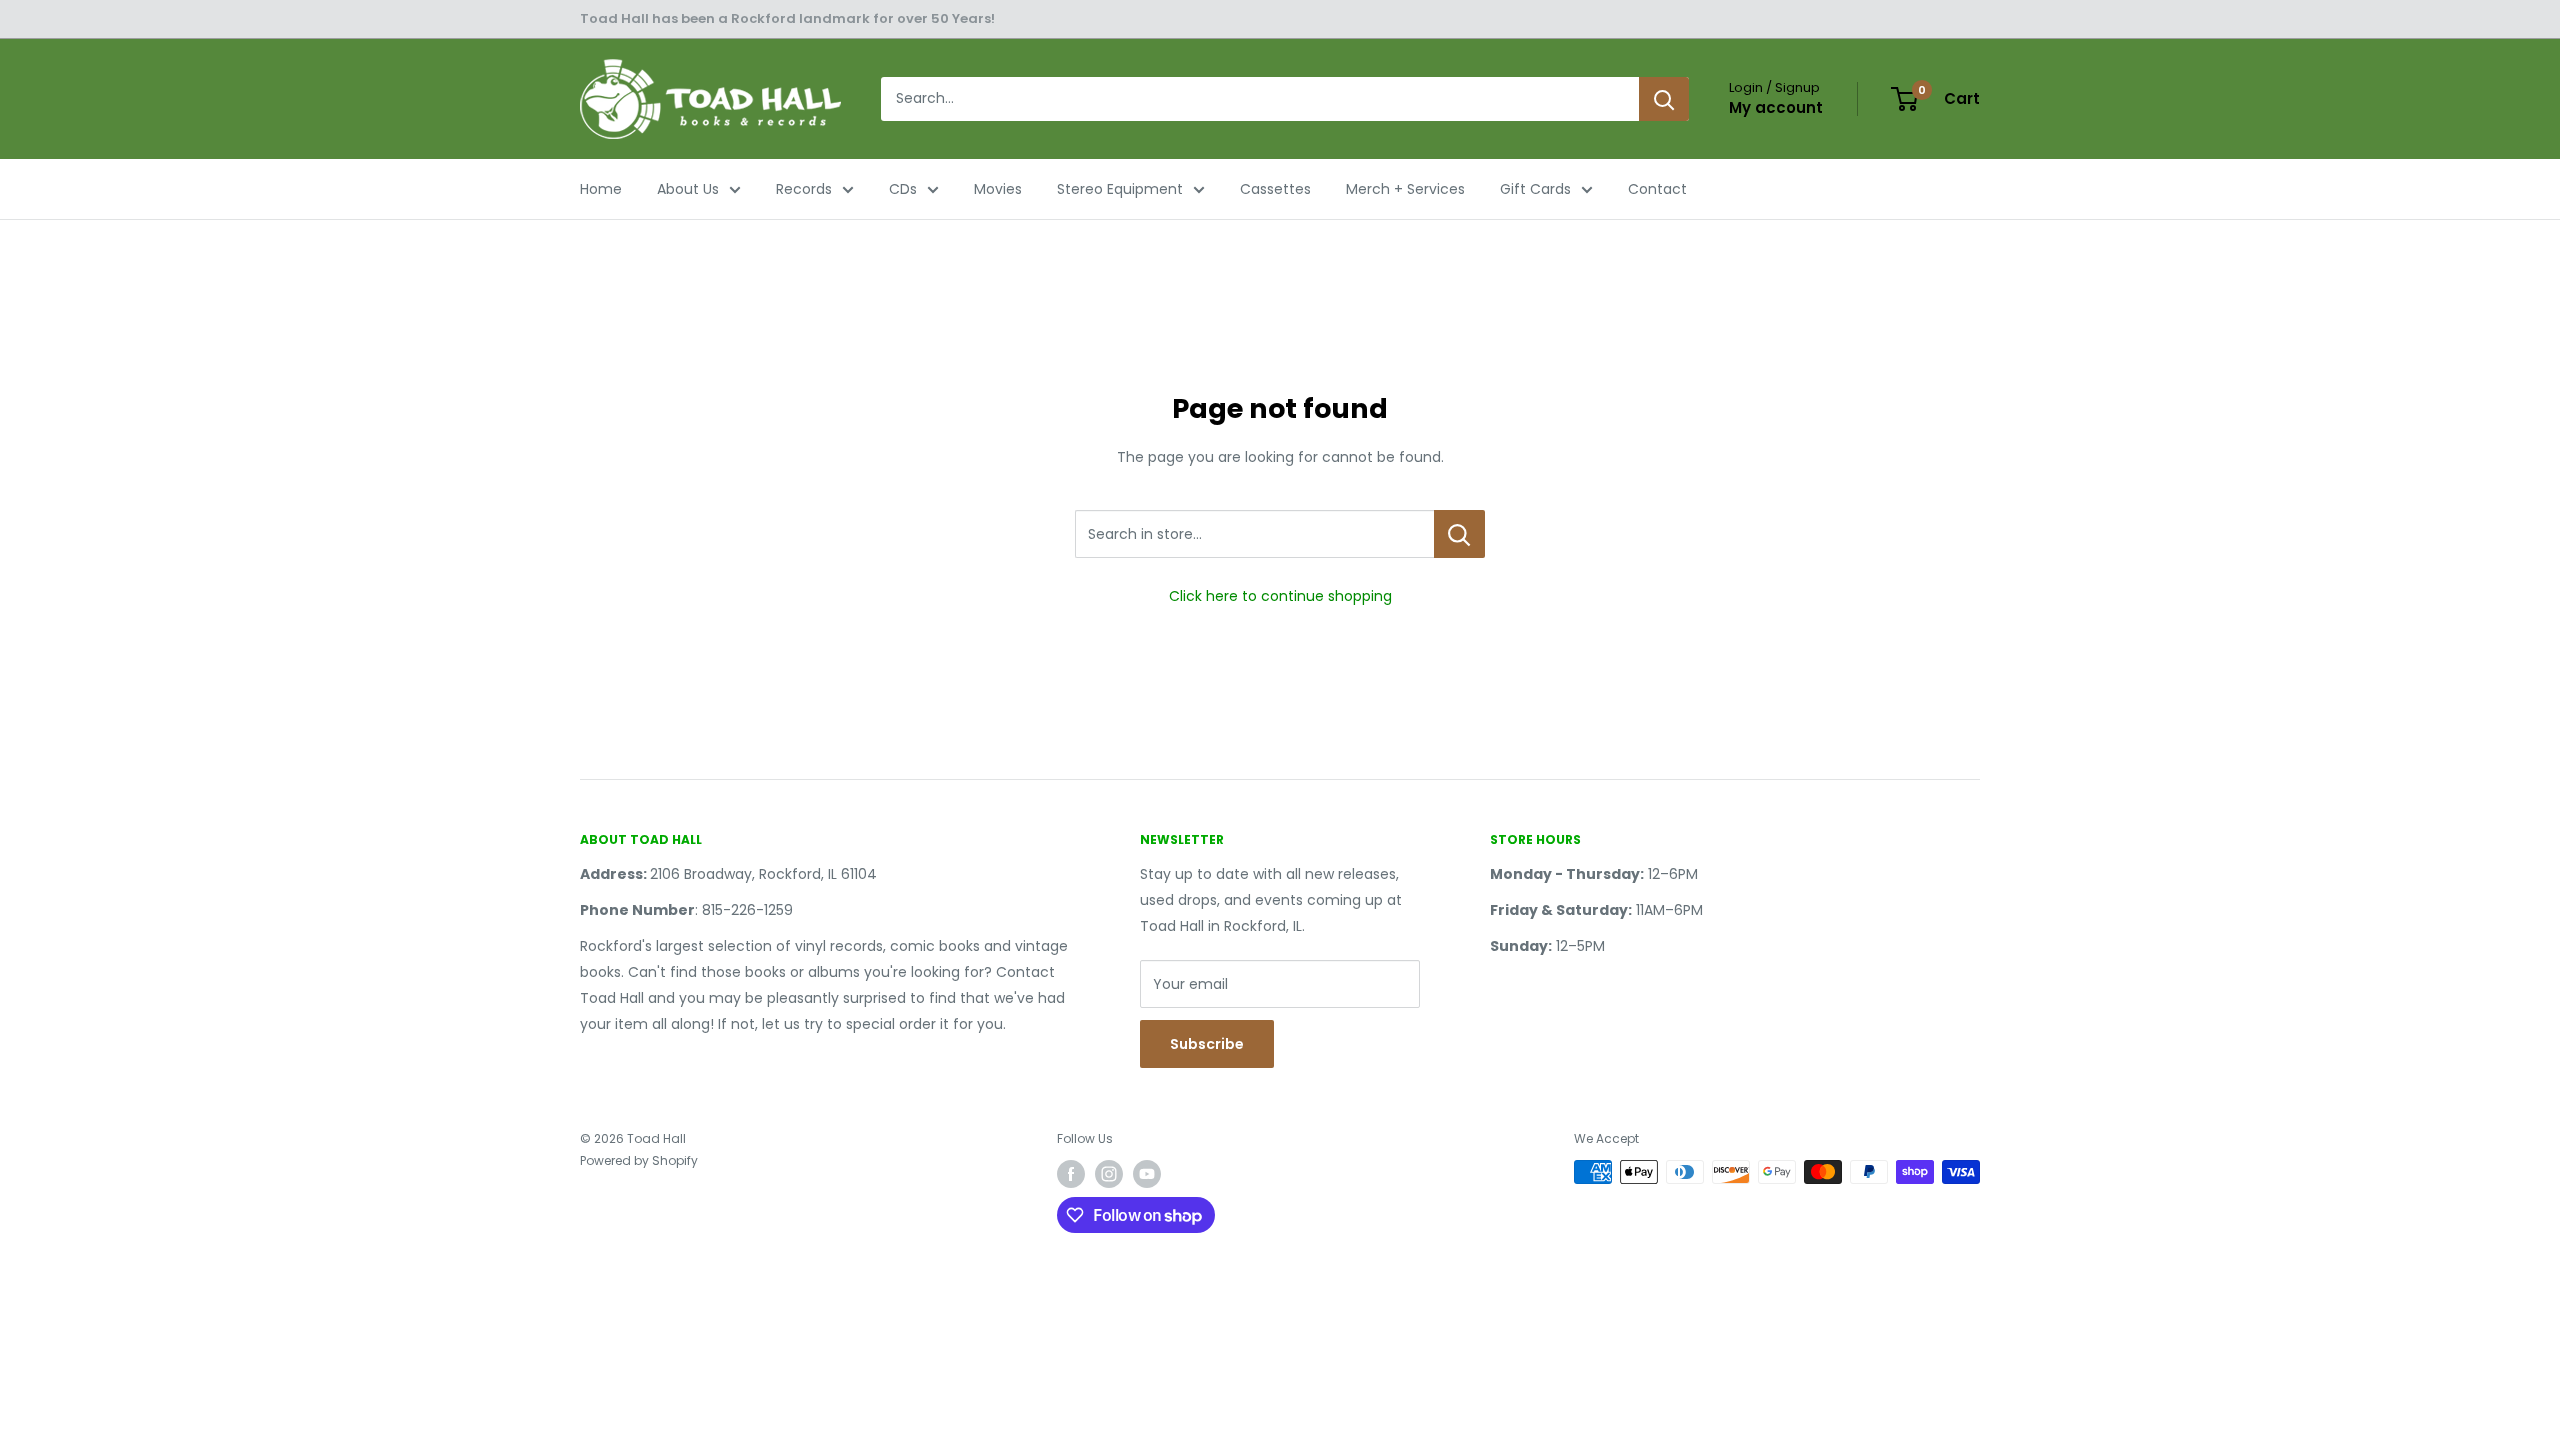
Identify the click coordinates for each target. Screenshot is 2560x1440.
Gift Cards (1535, 189)
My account (1776, 107)
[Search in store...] (1459, 534)
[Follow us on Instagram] (1109, 1174)
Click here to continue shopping (1280, 596)
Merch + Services (1405, 189)
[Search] (1664, 99)
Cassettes (1275, 189)
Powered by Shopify (639, 1160)
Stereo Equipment (1120, 189)
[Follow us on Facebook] (1071, 1174)
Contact (1657, 189)
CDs (903, 189)
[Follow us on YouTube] (1147, 1174)
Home (601, 189)
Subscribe (1207, 1044)
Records (804, 189)
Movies (998, 189)
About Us (688, 189)
